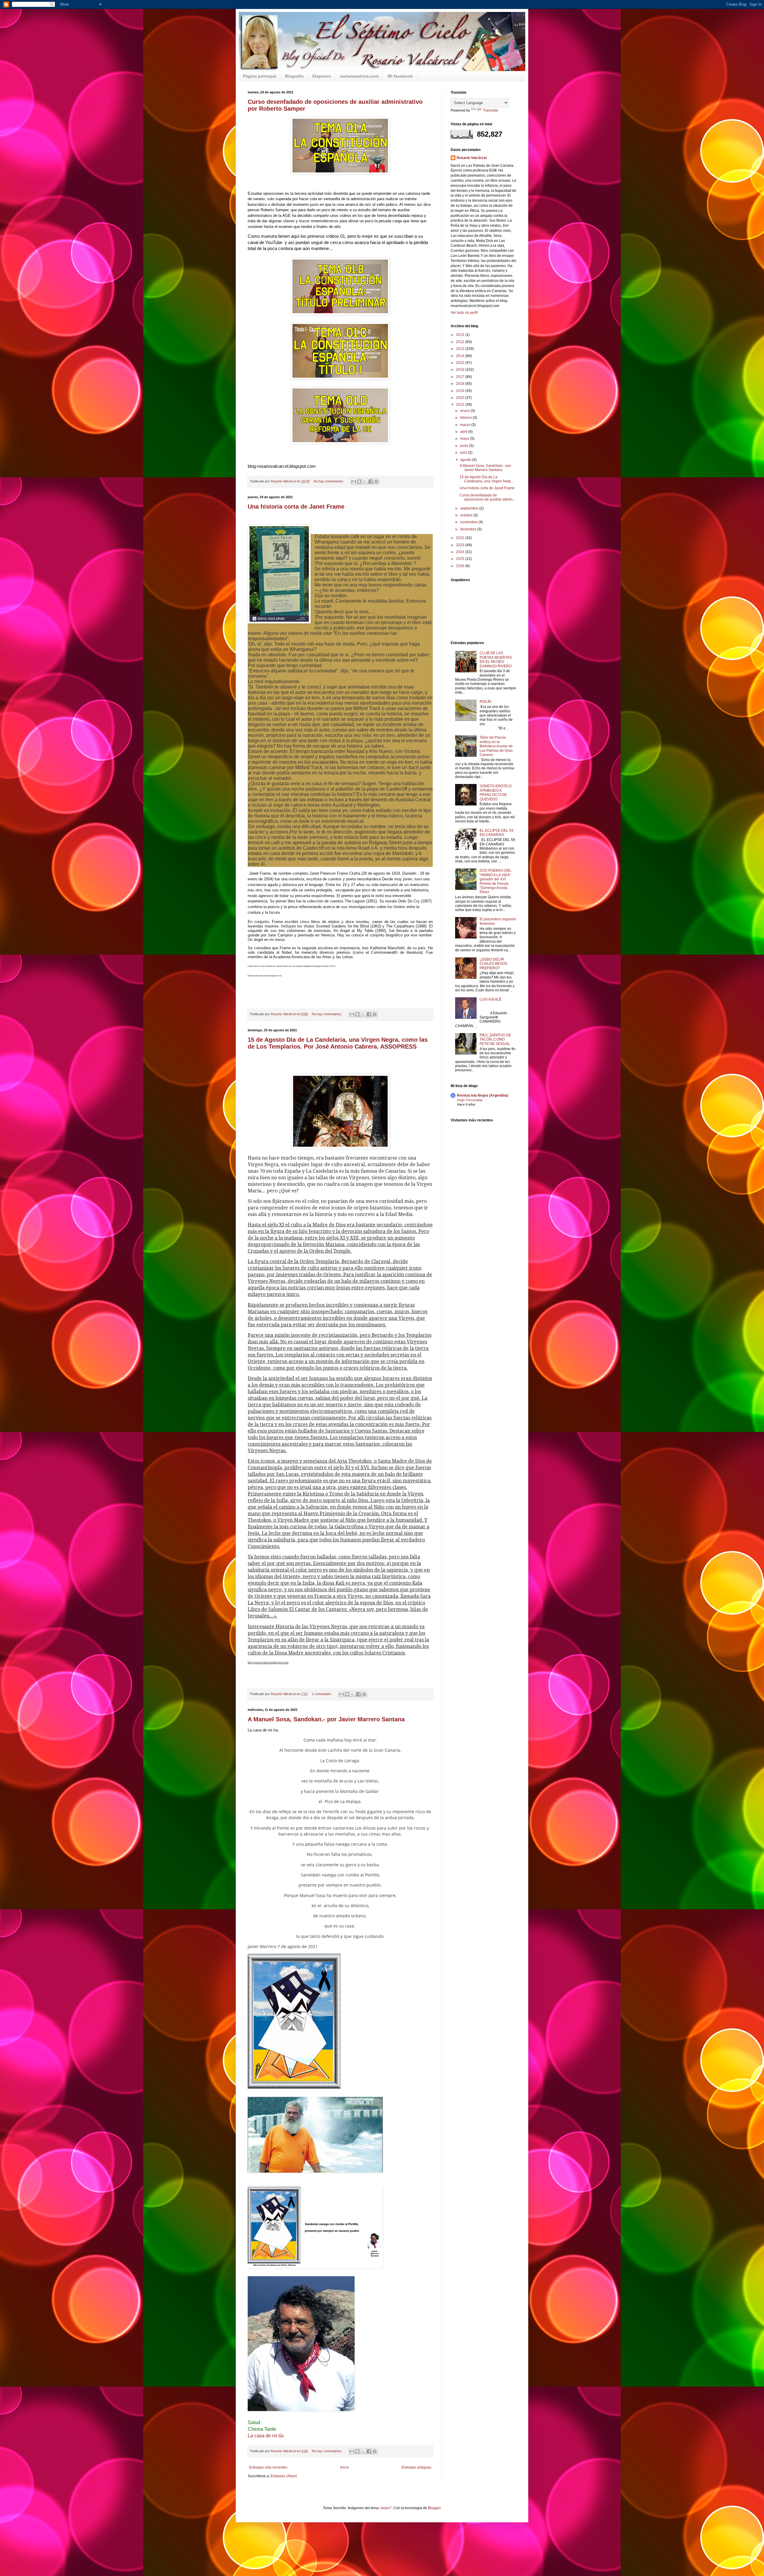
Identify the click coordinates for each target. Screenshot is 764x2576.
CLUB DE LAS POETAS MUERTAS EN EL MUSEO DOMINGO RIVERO (496, 659)
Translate (490, 110)
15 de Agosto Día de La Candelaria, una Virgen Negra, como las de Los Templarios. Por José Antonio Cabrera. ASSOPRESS (338, 1043)
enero (465, 411)
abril (464, 432)
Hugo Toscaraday (470, 1100)
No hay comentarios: (329, 481)
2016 (461, 370)
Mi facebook (400, 76)
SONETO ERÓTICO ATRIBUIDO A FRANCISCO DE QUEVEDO (496, 792)
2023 (461, 545)
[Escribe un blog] (359, 481)
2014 (461, 356)
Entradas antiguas (416, 2467)
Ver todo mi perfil (464, 313)
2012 (461, 342)
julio (464, 453)
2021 (461, 405)
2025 (461, 559)
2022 (461, 538)
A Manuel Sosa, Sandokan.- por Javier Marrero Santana (326, 1719)
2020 (461, 398)
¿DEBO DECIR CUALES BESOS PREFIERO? (493, 964)
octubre (467, 515)
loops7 (386, 2508)
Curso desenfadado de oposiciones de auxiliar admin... (487, 497)
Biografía (294, 76)
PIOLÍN (485, 702)
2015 (461, 363)
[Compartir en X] (365, 481)
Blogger (434, 2508)
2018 (461, 384)
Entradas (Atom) (284, 2476)
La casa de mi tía (266, 2436)
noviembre (469, 522)
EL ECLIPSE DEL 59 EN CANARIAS (496, 833)
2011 (461, 335)
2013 (461, 349)
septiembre (470, 508)
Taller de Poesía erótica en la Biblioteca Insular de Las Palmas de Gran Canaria (496, 746)
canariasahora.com (359, 76)
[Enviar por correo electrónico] (354, 481)
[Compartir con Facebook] (371, 481)
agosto (466, 460)
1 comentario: (322, 1694)
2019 (461, 391)
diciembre (469, 529)
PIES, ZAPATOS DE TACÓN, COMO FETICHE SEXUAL (495, 1039)
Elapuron (322, 76)
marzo (466, 425)
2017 (461, 377)
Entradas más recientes (268, 2467)
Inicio (345, 2467)
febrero (466, 418)
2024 (461, 552)
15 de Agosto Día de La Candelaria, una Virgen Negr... (486, 479)
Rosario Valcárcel (472, 158)
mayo (465, 439)
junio (465, 446)
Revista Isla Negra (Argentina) (483, 1095)
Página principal (259, 76)
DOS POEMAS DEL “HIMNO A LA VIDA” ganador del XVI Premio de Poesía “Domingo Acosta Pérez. (496, 881)
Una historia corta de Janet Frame (296, 507)
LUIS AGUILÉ (490, 999)
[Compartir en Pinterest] (376, 481)
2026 (461, 566)
